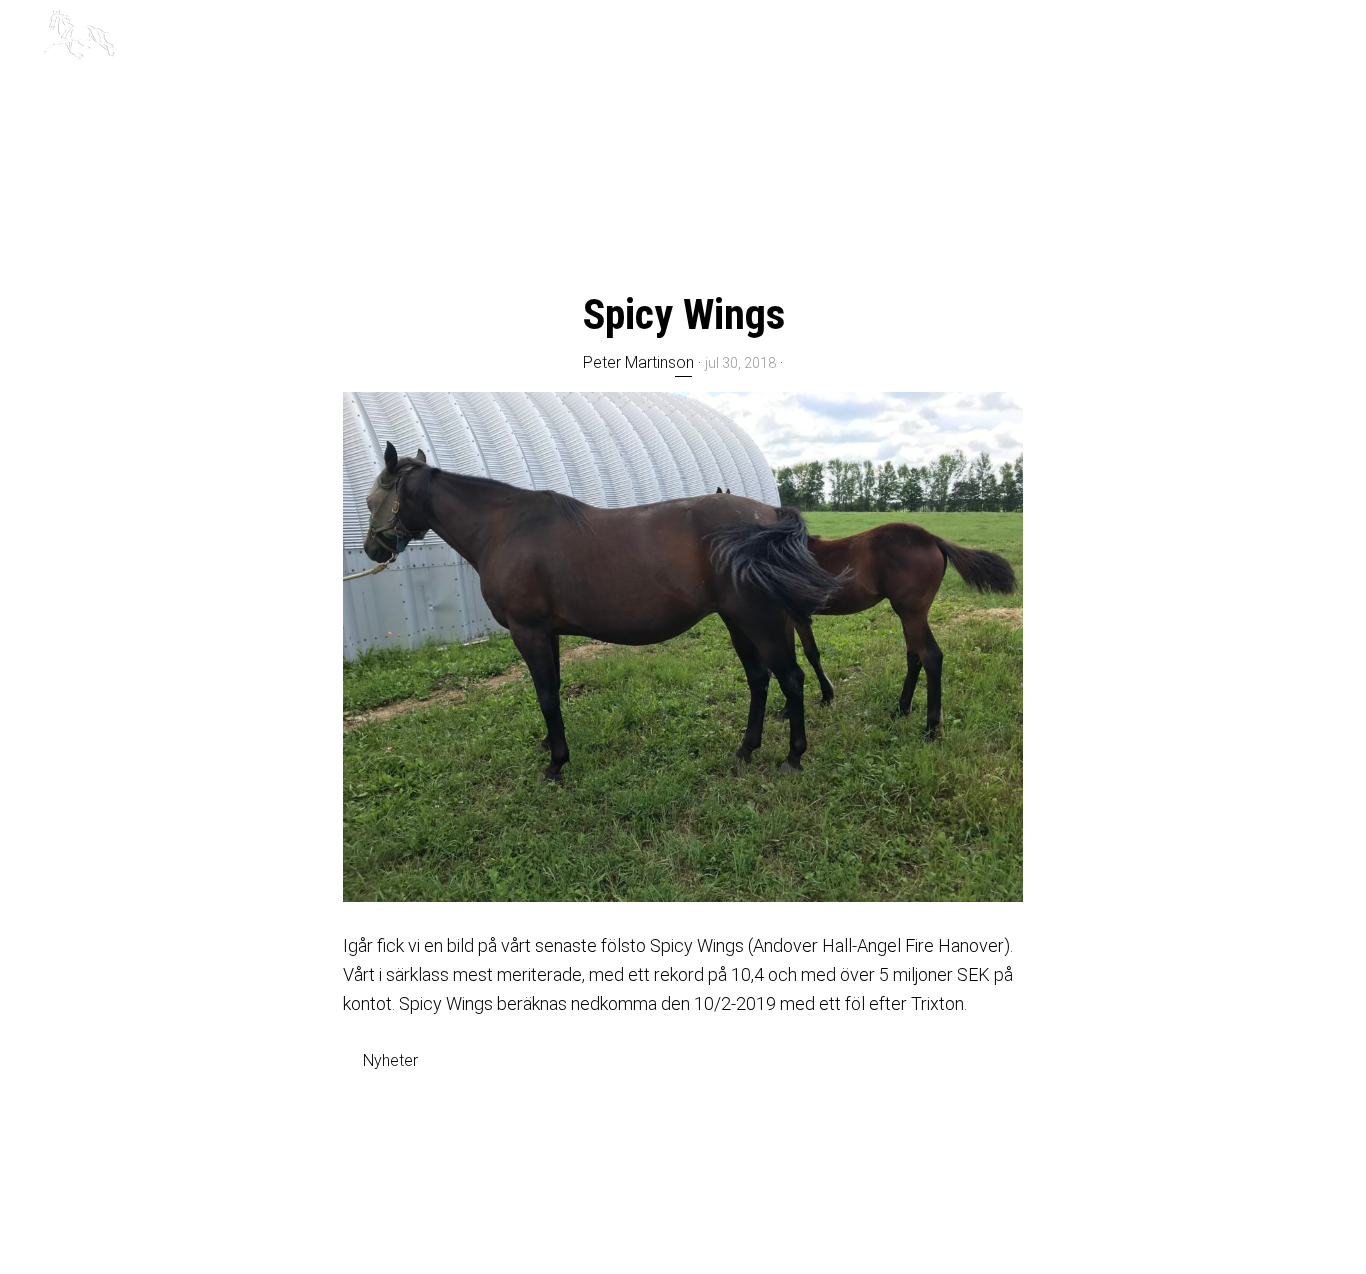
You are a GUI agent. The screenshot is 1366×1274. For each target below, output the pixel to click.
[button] (1316, 32)
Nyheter (390, 1060)
